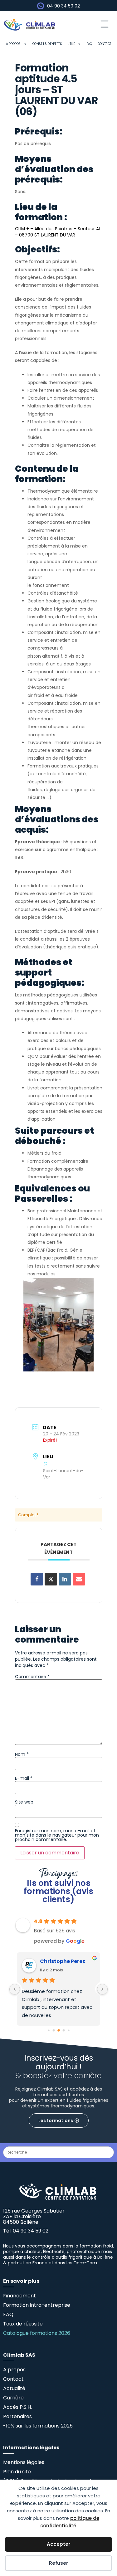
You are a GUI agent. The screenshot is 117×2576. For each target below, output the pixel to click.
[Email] (79, 1579)
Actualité (14, 2388)
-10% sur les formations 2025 (38, 2426)
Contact (104, 44)
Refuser (58, 2563)
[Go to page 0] (49, 2031)
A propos (13, 44)
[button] (104, 25)
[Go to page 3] (63, 2031)
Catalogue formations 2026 (37, 2333)
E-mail (24, 1778)
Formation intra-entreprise (37, 2305)
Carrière (13, 2398)
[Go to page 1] (54, 2031)
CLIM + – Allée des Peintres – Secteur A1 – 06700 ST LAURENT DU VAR (58, 232)
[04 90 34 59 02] (41, 6)
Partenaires (17, 2416)
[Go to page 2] (59, 2030)
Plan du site (17, 2472)
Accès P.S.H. (17, 2407)
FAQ (89, 44)
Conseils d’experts (47, 44)
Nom (22, 1754)
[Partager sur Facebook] (37, 1579)
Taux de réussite (23, 2324)
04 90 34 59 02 (63, 6)
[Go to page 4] (68, 2031)
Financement (19, 2296)
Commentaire (32, 1677)
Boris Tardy (55, 1961)
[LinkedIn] (65, 1579)
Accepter (58, 2544)
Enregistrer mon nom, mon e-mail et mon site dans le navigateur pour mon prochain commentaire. (57, 1835)
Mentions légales (24, 2462)
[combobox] (58, 2152)
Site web (24, 1802)
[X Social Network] (51, 1579)
